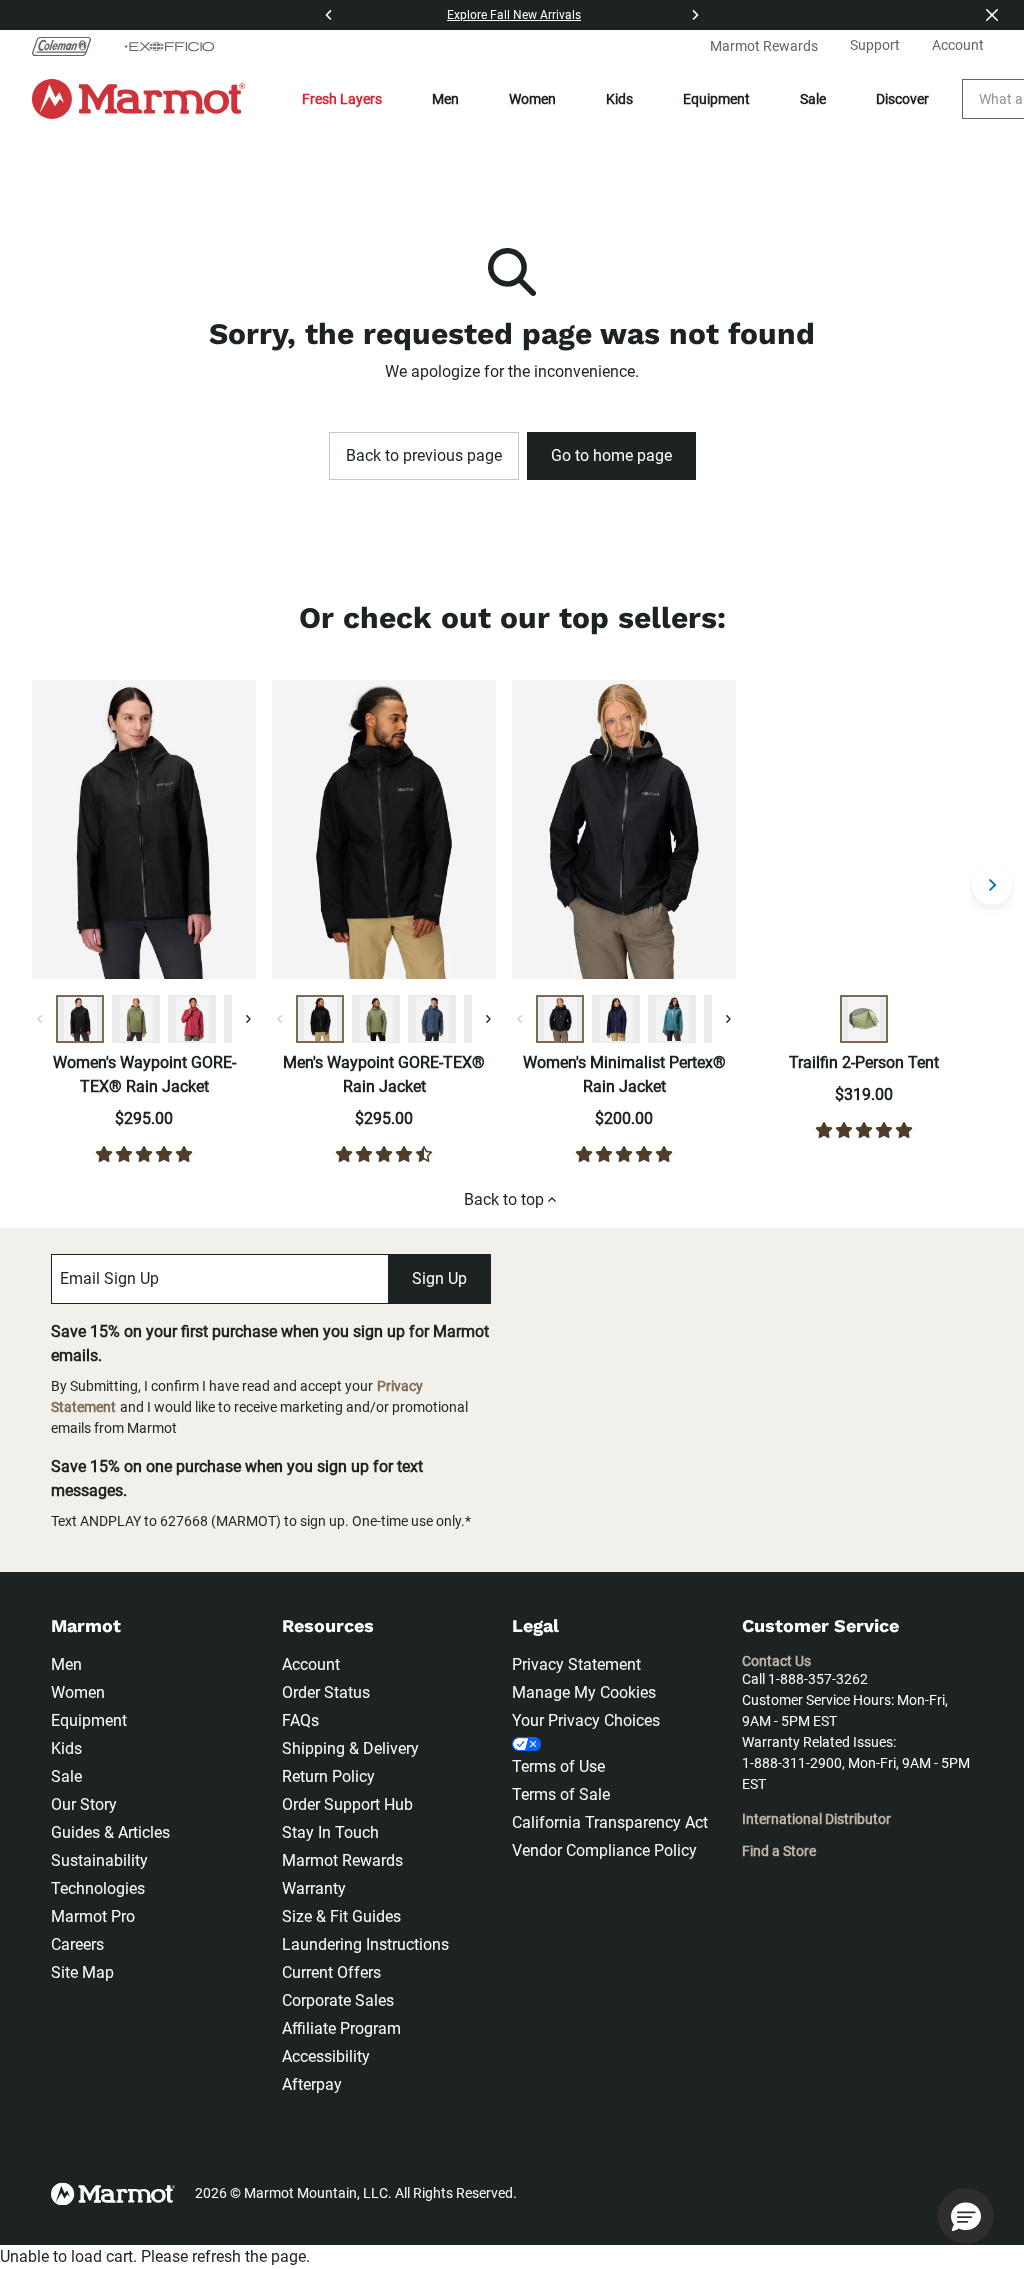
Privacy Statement (576, 1664)
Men (445, 99)
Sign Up (439, 1278)
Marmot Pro (93, 1916)
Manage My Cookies (584, 1692)
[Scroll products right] (992, 885)
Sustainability (99, 1860)
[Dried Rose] (192, 1019)
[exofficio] (169, 46)
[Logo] (138, 99)
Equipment (716, 99)
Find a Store (779, 1851)
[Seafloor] (672, 1019)
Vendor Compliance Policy (604, 1850)
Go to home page (611, 455)
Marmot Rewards (342, 1860)
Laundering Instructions (365, 1944)
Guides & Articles (110, 1832)
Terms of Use (558, 1766)
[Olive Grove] (136, 1019)
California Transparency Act (610, 1822)
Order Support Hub (347, 1804)
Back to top (504, 1199)
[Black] (80, 1019)
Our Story (84, 1804)
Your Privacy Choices (586, 1720)
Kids (619, 99)
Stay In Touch (330, 1832)
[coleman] (69, 46)
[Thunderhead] (432, 1019)
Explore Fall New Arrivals (514, 15)
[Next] (695, 15)
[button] (966, 2216)
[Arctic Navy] (616, 1019)
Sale (813, 99)
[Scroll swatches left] (40, 1019)
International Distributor (816, 1819)
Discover (902, 99)
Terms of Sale (561, 1794)
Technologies (98, 1888)
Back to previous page (424, 455)
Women (532, 99)
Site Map (82, 1972)
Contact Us (776, 1661)
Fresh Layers (342, 99)
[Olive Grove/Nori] (864, 1019)
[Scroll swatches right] (248, 1019)
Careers (77, 1944)
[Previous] (329, 15)
